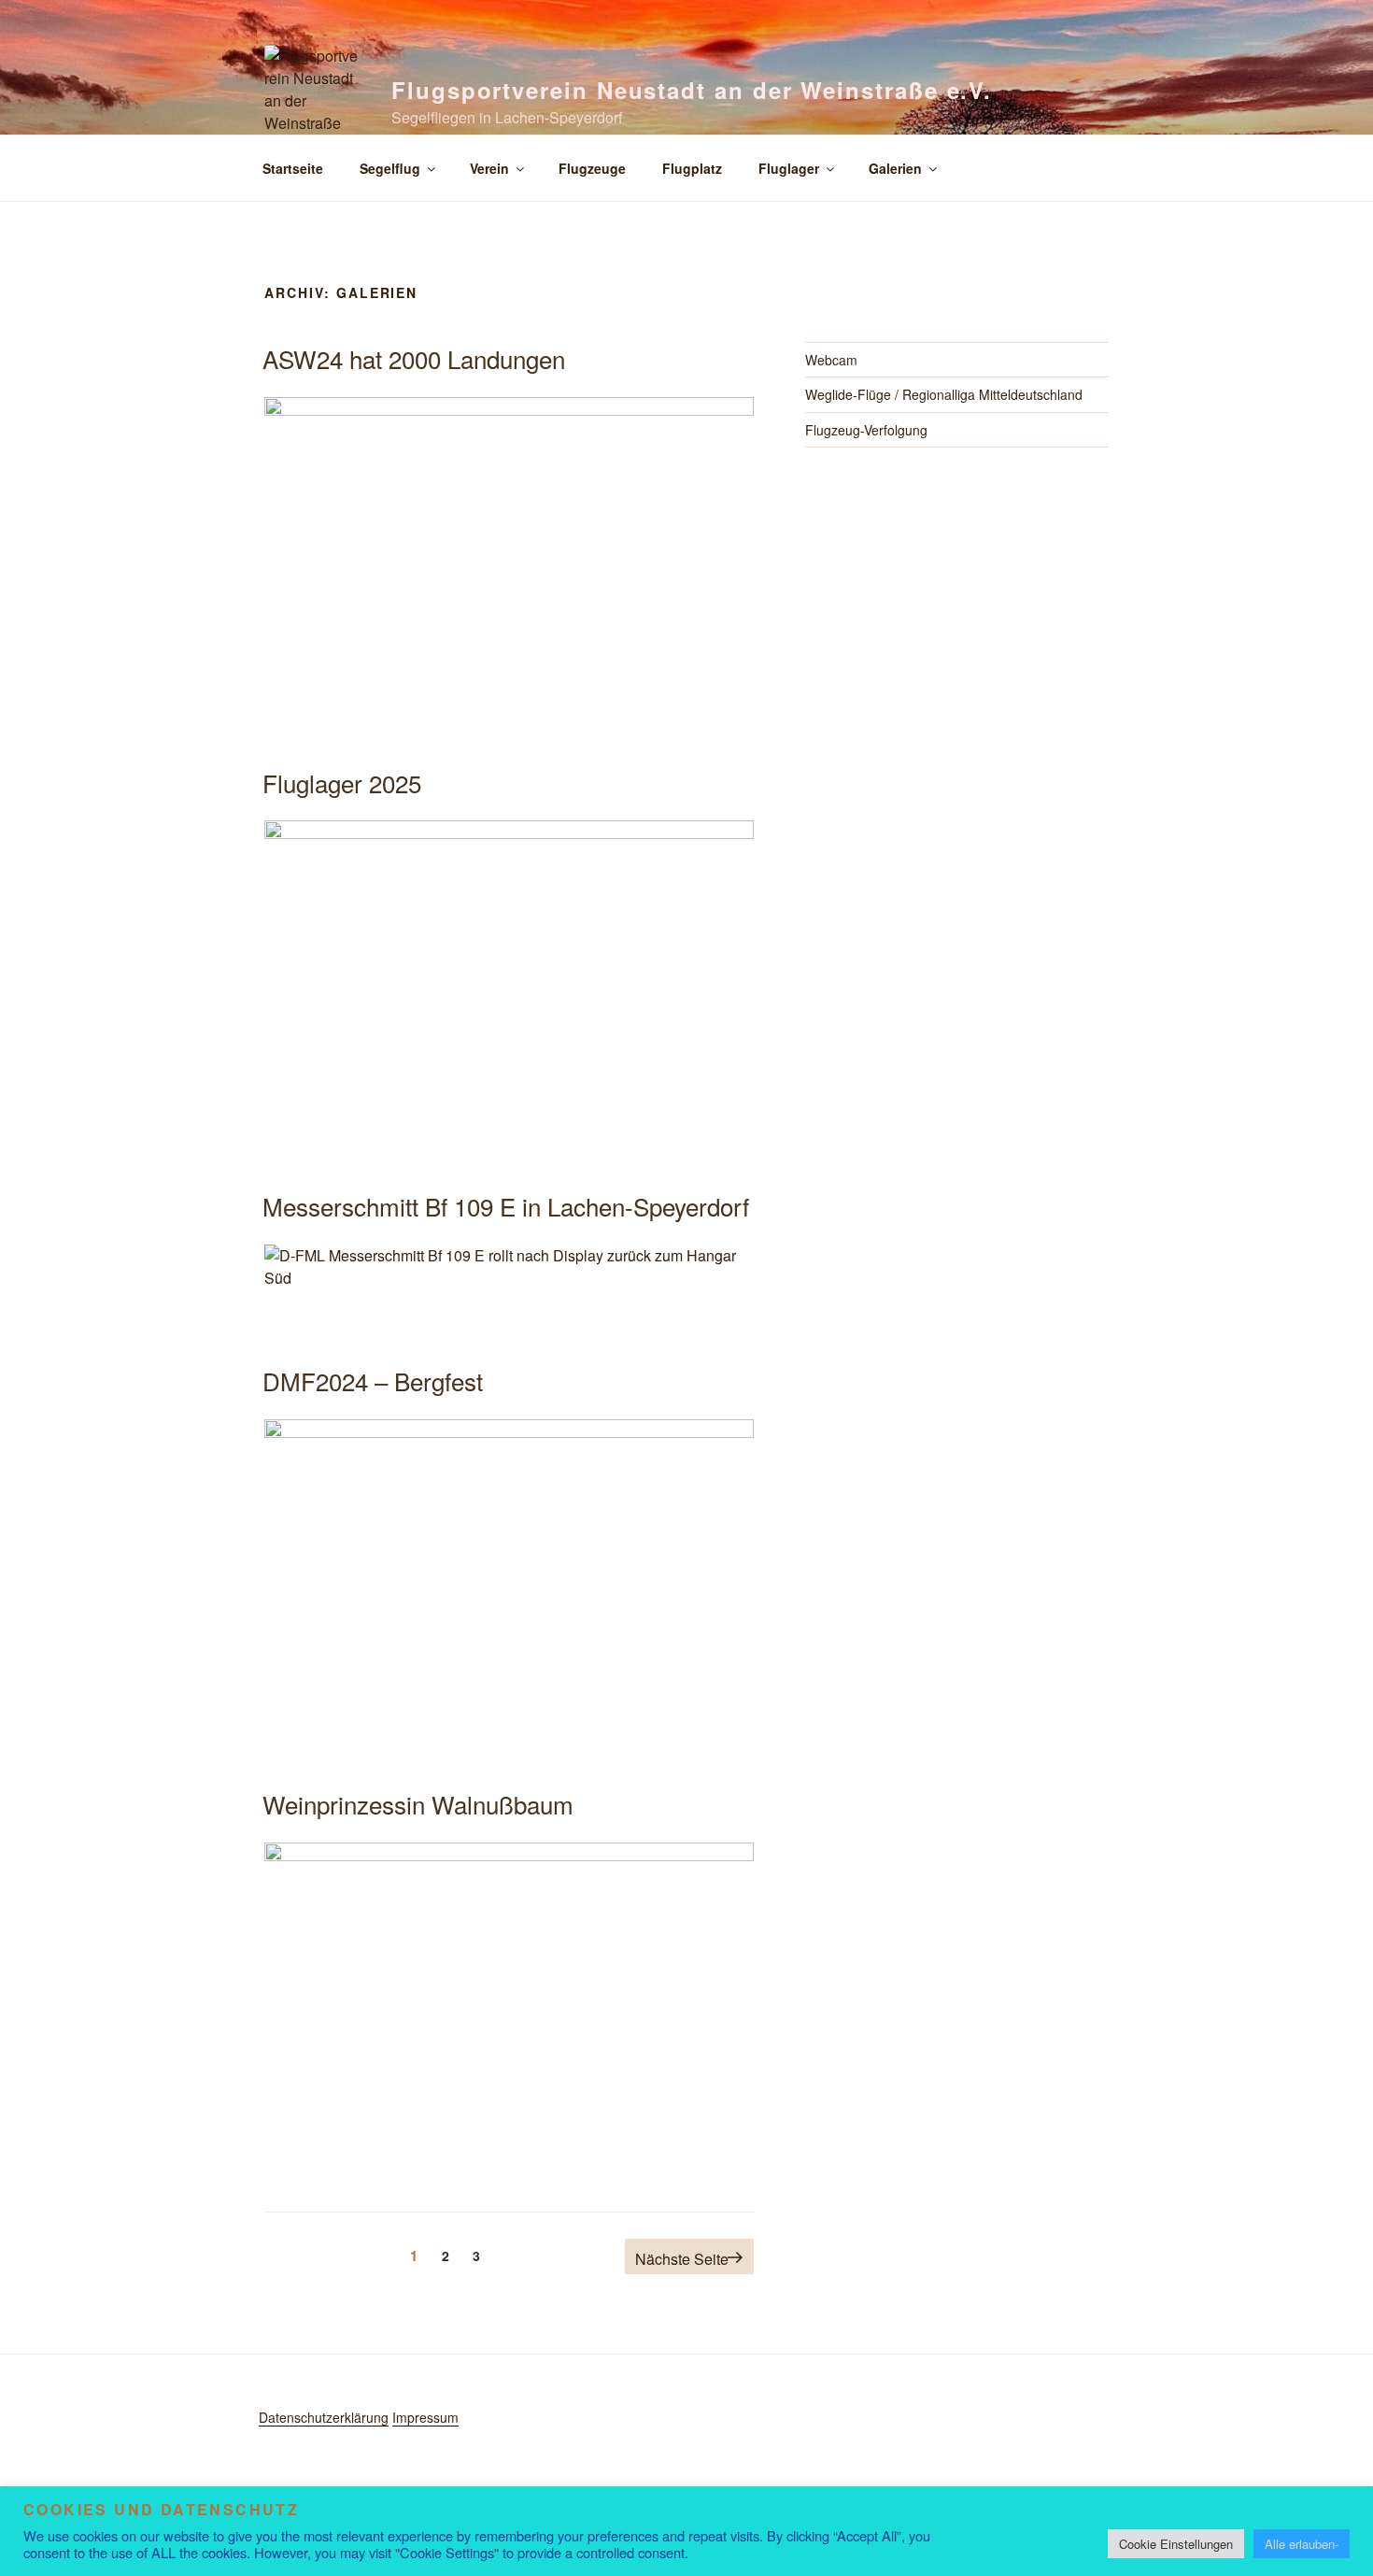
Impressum (425, 2417)
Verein (489, 168)
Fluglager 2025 (342, 783)
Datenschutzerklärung (324, 2417)
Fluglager (789, 168)
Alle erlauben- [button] (1302, 2544)
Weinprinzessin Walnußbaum (418, 1804)
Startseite (293, 168)
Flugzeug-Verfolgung (866, 430)
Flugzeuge (592, 168)
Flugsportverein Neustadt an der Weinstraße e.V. (692, 90)
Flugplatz (692, 168)
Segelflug (390, 168)
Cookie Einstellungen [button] (1176, 2544)
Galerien (895, 168)
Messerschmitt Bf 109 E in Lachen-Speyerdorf (506, 1206)
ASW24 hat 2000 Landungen (414, 358)
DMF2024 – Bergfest (373, 1381)
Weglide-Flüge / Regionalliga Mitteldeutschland (944, 394)
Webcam (831, 360)
